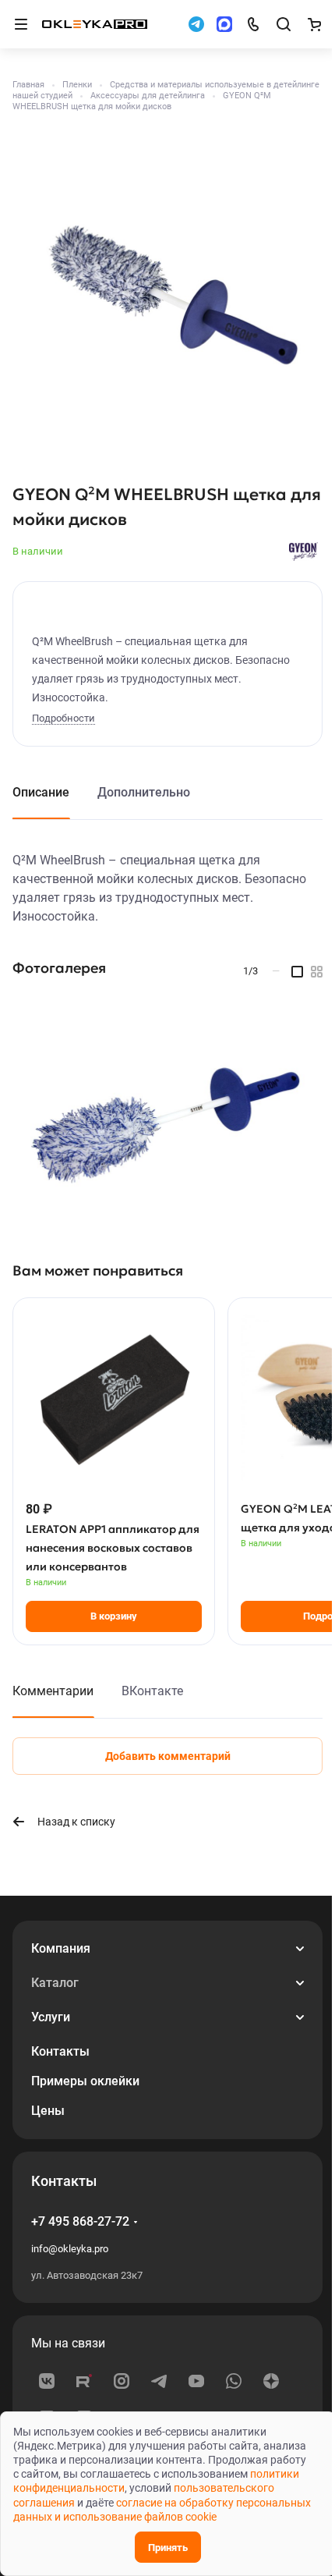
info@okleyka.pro (70, 2249)
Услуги (51, 2017)
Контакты (60, 2051)
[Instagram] (122, 2381)
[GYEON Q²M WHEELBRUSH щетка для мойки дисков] (167, 296)
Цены (48, 2111)
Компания (61, 1948)
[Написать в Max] (224, 24)
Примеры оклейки (85, 2081)
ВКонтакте (152, 1691)
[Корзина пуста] (314, 24)
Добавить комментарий (168, 1756)
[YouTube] (196, 2381)
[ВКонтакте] (47, 2381)
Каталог (55, 1983)
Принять (168, 2548)
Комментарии (53, 1691)
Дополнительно (144, 792)
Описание (41, 792)
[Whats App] (234, 2381)
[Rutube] (84, 2381)
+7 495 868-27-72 (80, 2221)
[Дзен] (271, 2381)
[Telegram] (159, 2381)
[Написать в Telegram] (196, 24)
